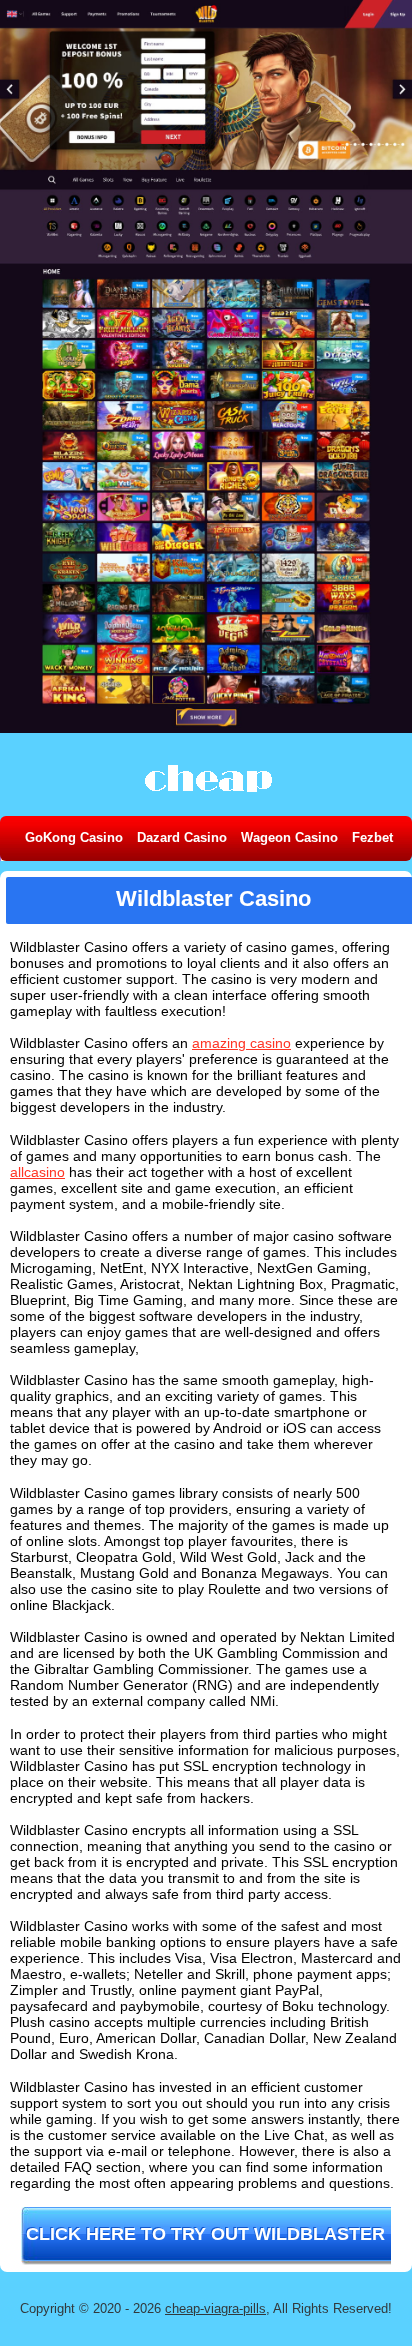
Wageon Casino (289, 837)
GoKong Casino (74, 837)
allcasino (37, 1172)
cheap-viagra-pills (215, 2308)
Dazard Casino (182, 837)
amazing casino (241, 1043)
